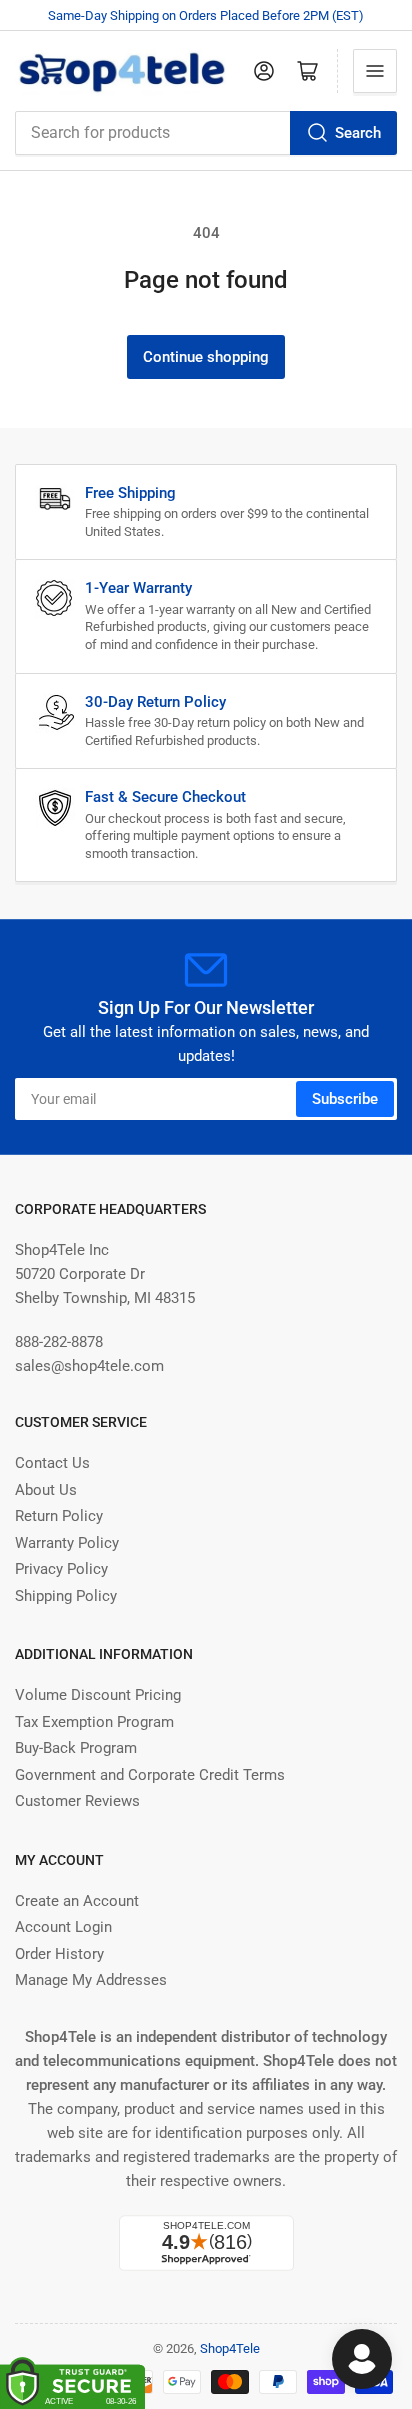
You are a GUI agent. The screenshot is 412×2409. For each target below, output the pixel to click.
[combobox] (206, 133)
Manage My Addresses (91, 1980)
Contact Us (52, 1463)
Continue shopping (206, 357)
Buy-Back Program (76, 1748)
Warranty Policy (67, 1543)
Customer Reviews (77, 1801)
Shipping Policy (66, 1596)
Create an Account (77, 1901)
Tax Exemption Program (94, 1722)
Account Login (63, 1927)
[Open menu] (375, 71)
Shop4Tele (230, 2348)
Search (358, 133)
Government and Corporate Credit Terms (150, 1775)
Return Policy (59, 1516)
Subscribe (345, 1099)
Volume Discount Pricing (98, 1695)
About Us (46, 1490)
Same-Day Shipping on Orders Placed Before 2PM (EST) (206, 15)
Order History (59, 1954)
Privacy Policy (61, 1569)
